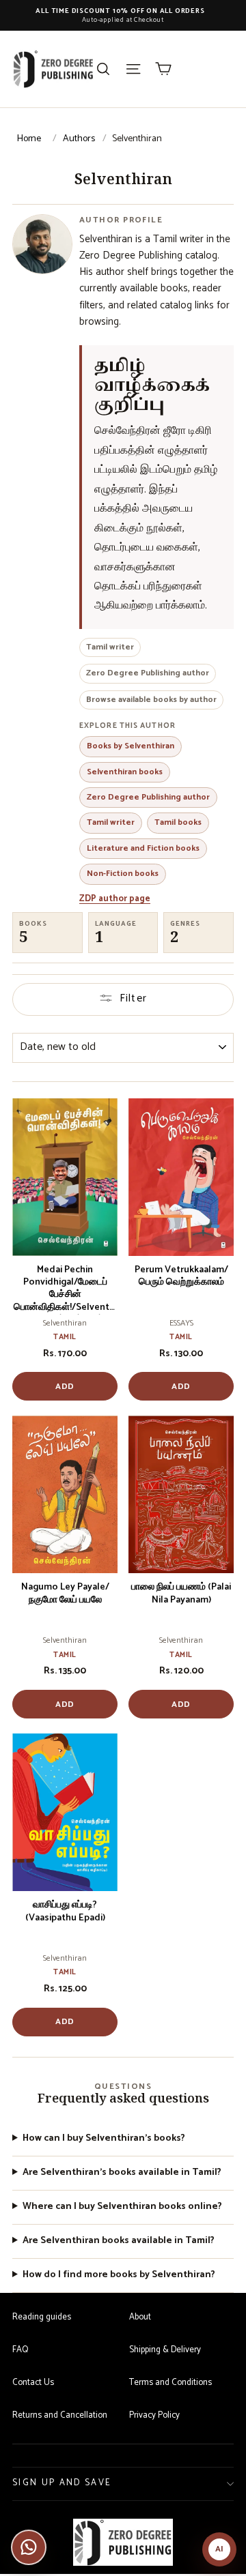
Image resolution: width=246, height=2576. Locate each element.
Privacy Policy (154, 2415)
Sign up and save (62, 2483)
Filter (134, 998)
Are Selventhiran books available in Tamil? (119, 2241)
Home (29, 139)
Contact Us (33, 2383)
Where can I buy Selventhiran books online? (122, 2207)
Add (65, 1387)
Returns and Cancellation (60, 2415)
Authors (79, 139)
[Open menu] (133, 69)
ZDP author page (115, 899)
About (140, 2317)
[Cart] (163, 69)
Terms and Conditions (170, 2383)
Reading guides (42, 2317)
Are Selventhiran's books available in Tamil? (122, 2173)
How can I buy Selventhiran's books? (104, 2139)
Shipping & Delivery (165, 2350)
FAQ (20, 2350)
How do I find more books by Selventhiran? (119, 2275)
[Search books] (103, 69)
